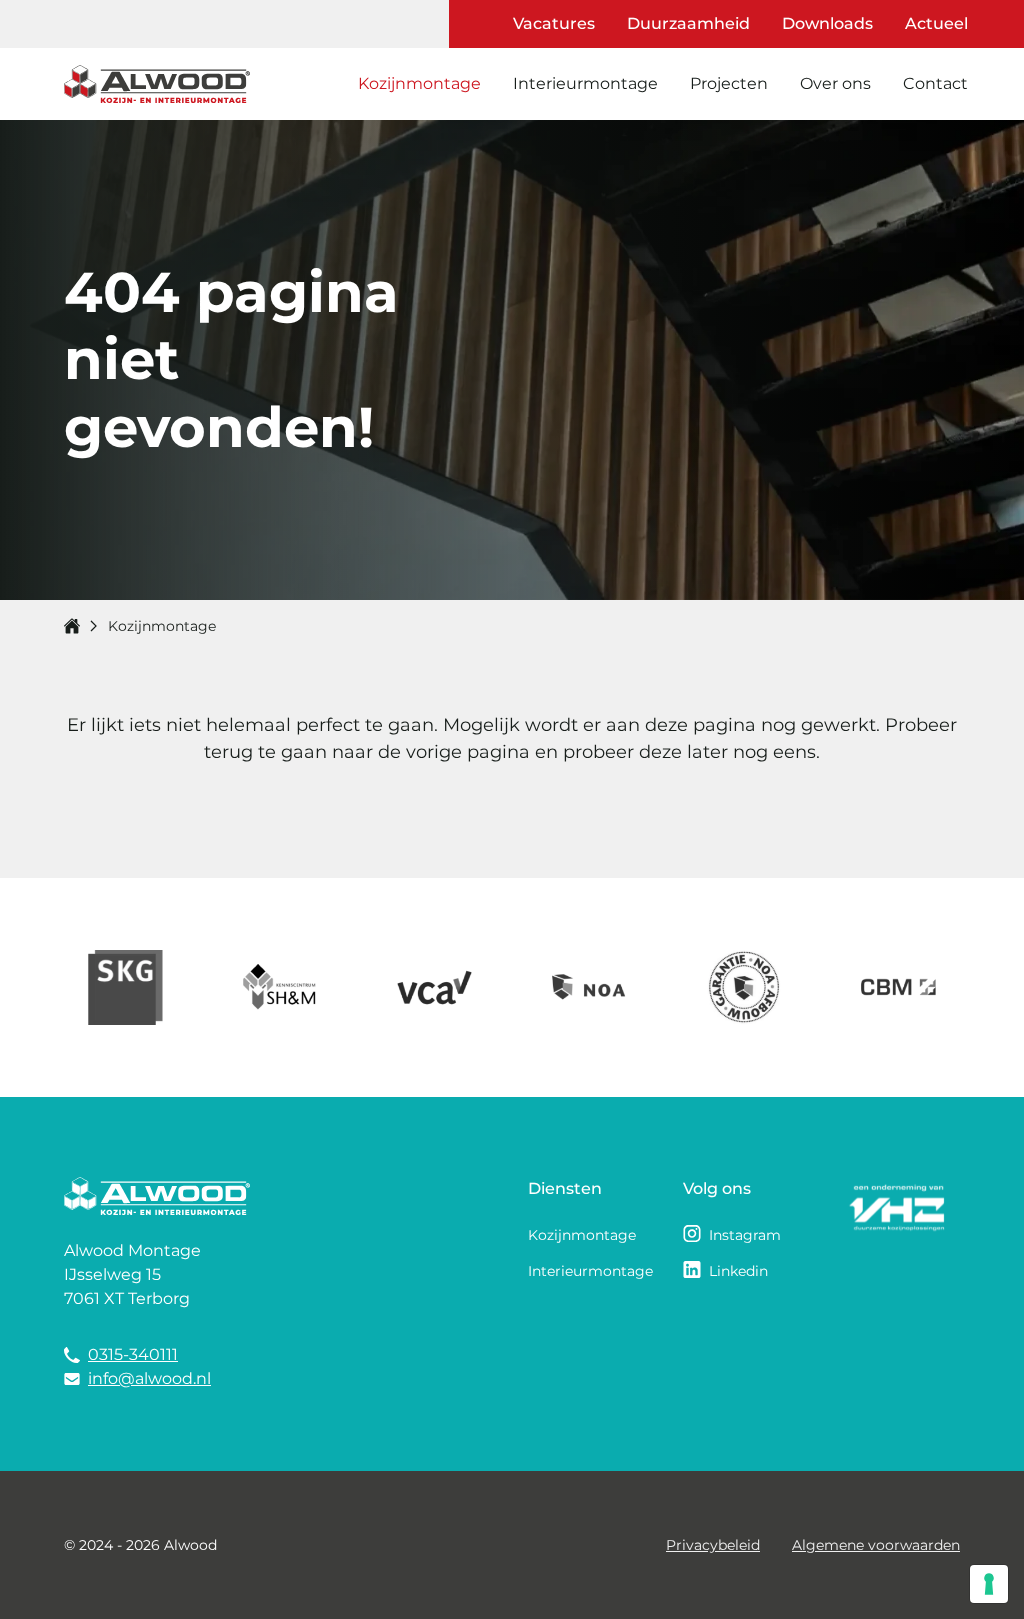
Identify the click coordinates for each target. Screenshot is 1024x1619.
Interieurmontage (585, 83)
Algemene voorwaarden (876, 1545)
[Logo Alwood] (157, 84)
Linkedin (738, 1271)
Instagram (745, 1235)
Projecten (729, 83)
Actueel (936, 23)
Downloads (827, 23)
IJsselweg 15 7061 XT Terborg (127, 1286)
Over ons (835, 83)
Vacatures (554, 23)
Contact (935, 83)
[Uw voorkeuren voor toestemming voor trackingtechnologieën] (989, 1584)
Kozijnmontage (419, 83)
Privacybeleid (713, 1545)
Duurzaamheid (688, 23)
